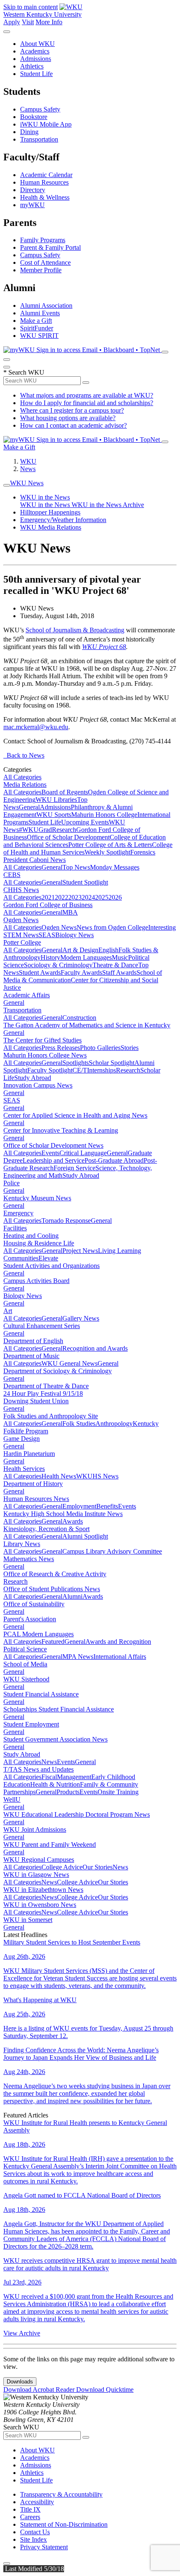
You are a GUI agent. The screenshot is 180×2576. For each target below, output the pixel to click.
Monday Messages (115, 867)
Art (8, 1311)
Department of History (33, 1484)
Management (74, 1777)
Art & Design (80, 950)
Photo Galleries (100, 1048)
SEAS (47, 935)
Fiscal (49, 1777)
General (29, 807)
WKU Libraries (56, 800)
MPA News (78, 1657)
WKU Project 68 (104, 647)
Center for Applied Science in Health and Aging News (75, 1115)
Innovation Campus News (38, 1085)
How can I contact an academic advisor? (73, 425)
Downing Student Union (36, 1401)
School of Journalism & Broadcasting (75, 630)
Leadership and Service (54, 1160)
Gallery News (81, 1318)
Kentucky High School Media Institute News (63, 1514)
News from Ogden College (112, 927)
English (108, 950)
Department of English (33, 1341)
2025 (102, 897)
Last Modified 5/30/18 (34, 2569)
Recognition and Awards (95, 1348)
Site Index (33, 2539)
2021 (48, 897)
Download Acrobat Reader (40, 2390)
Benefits (107, 1506)
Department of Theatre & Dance (46, 1386)
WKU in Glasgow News (36, 1875)
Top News (76, 867)
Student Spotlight (85, 882)
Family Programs (43, 240)
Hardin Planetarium (29, 1454)
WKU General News (69, 1363)
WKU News (27, 483)
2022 (62, 897)
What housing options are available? (68, 418)
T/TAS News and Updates (39, 1769)
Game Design (22, 1439)
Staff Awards (119, 972)
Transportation (39, 139)
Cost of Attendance (45, 262)
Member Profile (41, 270)
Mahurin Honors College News (45, 1055)
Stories (130, 1048)
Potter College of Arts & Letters (110, 845)
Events (50, 1153)
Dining (29, 132)
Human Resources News (36, 1499)
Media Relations (25, 785)
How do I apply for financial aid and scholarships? (87, 403)
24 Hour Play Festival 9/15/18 (43, 1393)
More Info (49, 22)
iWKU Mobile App (46, 124)
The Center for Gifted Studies (42, 1040)
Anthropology (114, 1424)
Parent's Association (30, 1619)
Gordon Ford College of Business (48, 905)
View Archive (22, 2333)
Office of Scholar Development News (53, 1145)
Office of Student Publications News (52, 1589)
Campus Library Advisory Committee (112, 1551)
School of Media (25, 1664)
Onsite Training (118, 1792)
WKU (28, 461)
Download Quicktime (105, 2390)
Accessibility (37, 2502)
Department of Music (31, 1356)
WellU (12, 1799)
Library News (22, 1544)
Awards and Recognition (118, 1642)
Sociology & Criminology (58, 965)
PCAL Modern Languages (39, 1634)
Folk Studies (79, 1424)
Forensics (143, 852)
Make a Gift (36, 321)
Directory (33, 190)
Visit (28, 22)
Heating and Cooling (31, 1236)
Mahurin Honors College (104, 815)
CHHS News (21, 890)
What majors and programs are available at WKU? (87, 395)
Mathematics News (29, 1559)
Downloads (20, 2382)
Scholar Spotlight (112, 1063)
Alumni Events (40, 313)
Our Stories (98, 1867)
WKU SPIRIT (39, 336)
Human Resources (44, 182)
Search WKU (24, 372)
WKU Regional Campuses (39, 1860)
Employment (79, 1506)
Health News (59, 1476)
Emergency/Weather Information (63, 520)
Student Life (36, 74)
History (50, 957)
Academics (35, 51)
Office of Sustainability (34, 1604)
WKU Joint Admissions (35, 1829)
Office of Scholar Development (68, 837)
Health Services (24, 1469)
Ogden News (21, 920)
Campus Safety (40, 109)
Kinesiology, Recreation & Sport (46, 1529)
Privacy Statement (44, 2547)
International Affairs (120, 1657)
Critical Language (83, 1153)
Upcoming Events (85, 822)
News (28, 469)
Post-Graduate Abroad (114, 1160)
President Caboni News (35, 860)
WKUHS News (97, 1476)
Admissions (36, 59)
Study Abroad (33, 1078)
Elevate (48, 1258)
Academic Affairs (27, 995)
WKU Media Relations (51, 527)
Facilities (15, 1228)
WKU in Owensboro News (40, 1905)
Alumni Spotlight (85, 1536)
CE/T (80, 1070)
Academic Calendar (46, 175)
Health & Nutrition (55, 1784)
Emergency (18, 1213)
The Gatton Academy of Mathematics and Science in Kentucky (87, 1025)
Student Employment (31, 1724)
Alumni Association (46, 306)
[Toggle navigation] (7, 485)
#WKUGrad (35, 830)
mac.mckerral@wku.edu (36, 727)
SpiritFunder (37, 328)
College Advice (62, 1867)
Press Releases (61, 1048)
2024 (88, 897)
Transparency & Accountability (61, 2494)
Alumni (72, 1596)
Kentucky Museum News (37, 1198)
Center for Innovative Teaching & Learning (61, 1130)
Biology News (75, 935)
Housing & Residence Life (39, 1243)
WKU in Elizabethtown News (43, 1890)
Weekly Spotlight (107, 852)
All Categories (22, 777)
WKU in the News (45, 497)
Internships (102, 1070)
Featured (53, 1642)
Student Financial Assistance (41, 1694)
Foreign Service (75, 1168)
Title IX (30, 2509)
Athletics (32, 66)
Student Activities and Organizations (51, 1266)
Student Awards (40, 972)
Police (12, 1183)
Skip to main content (31, 7)
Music (120, 957)
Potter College (22, 942)
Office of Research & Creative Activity (55, 1574)
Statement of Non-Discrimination (64, 2524)
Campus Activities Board (36, 1281)
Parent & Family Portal (50, 247)
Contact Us (35, 2532)
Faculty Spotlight (50, 1070)
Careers (30, 2517)
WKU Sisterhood (26, 1679)
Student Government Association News (55, 1739)
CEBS (12, 875)
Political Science (25, 1649)
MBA (70, 912)
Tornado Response (66, 1221)
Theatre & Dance (115, 965)
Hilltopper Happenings (50, 512)
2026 (115, 897)
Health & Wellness (45, 197)
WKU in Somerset (28, 1920)
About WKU (37, 44)
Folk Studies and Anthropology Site (51, 1416)
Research (64, 830)
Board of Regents (65, 792)
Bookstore (34, 117)
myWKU (32, 205)
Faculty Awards (81, 972)
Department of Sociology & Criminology (58, 1371)
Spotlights (76, 1063)
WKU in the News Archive (108, 505)
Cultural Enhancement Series (42, 1326)
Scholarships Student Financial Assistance (59, 1709)
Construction (79, 1018)
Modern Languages (86, 957)
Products (68, 1792)
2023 (75, 897)
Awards (73, 1521)
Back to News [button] (24, 755)
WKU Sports (54, 815)
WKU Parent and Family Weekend (50, 1845)
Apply (12, 22)
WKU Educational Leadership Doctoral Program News (77, 1814)
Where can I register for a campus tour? (72, 410)
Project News (80, 1251)
